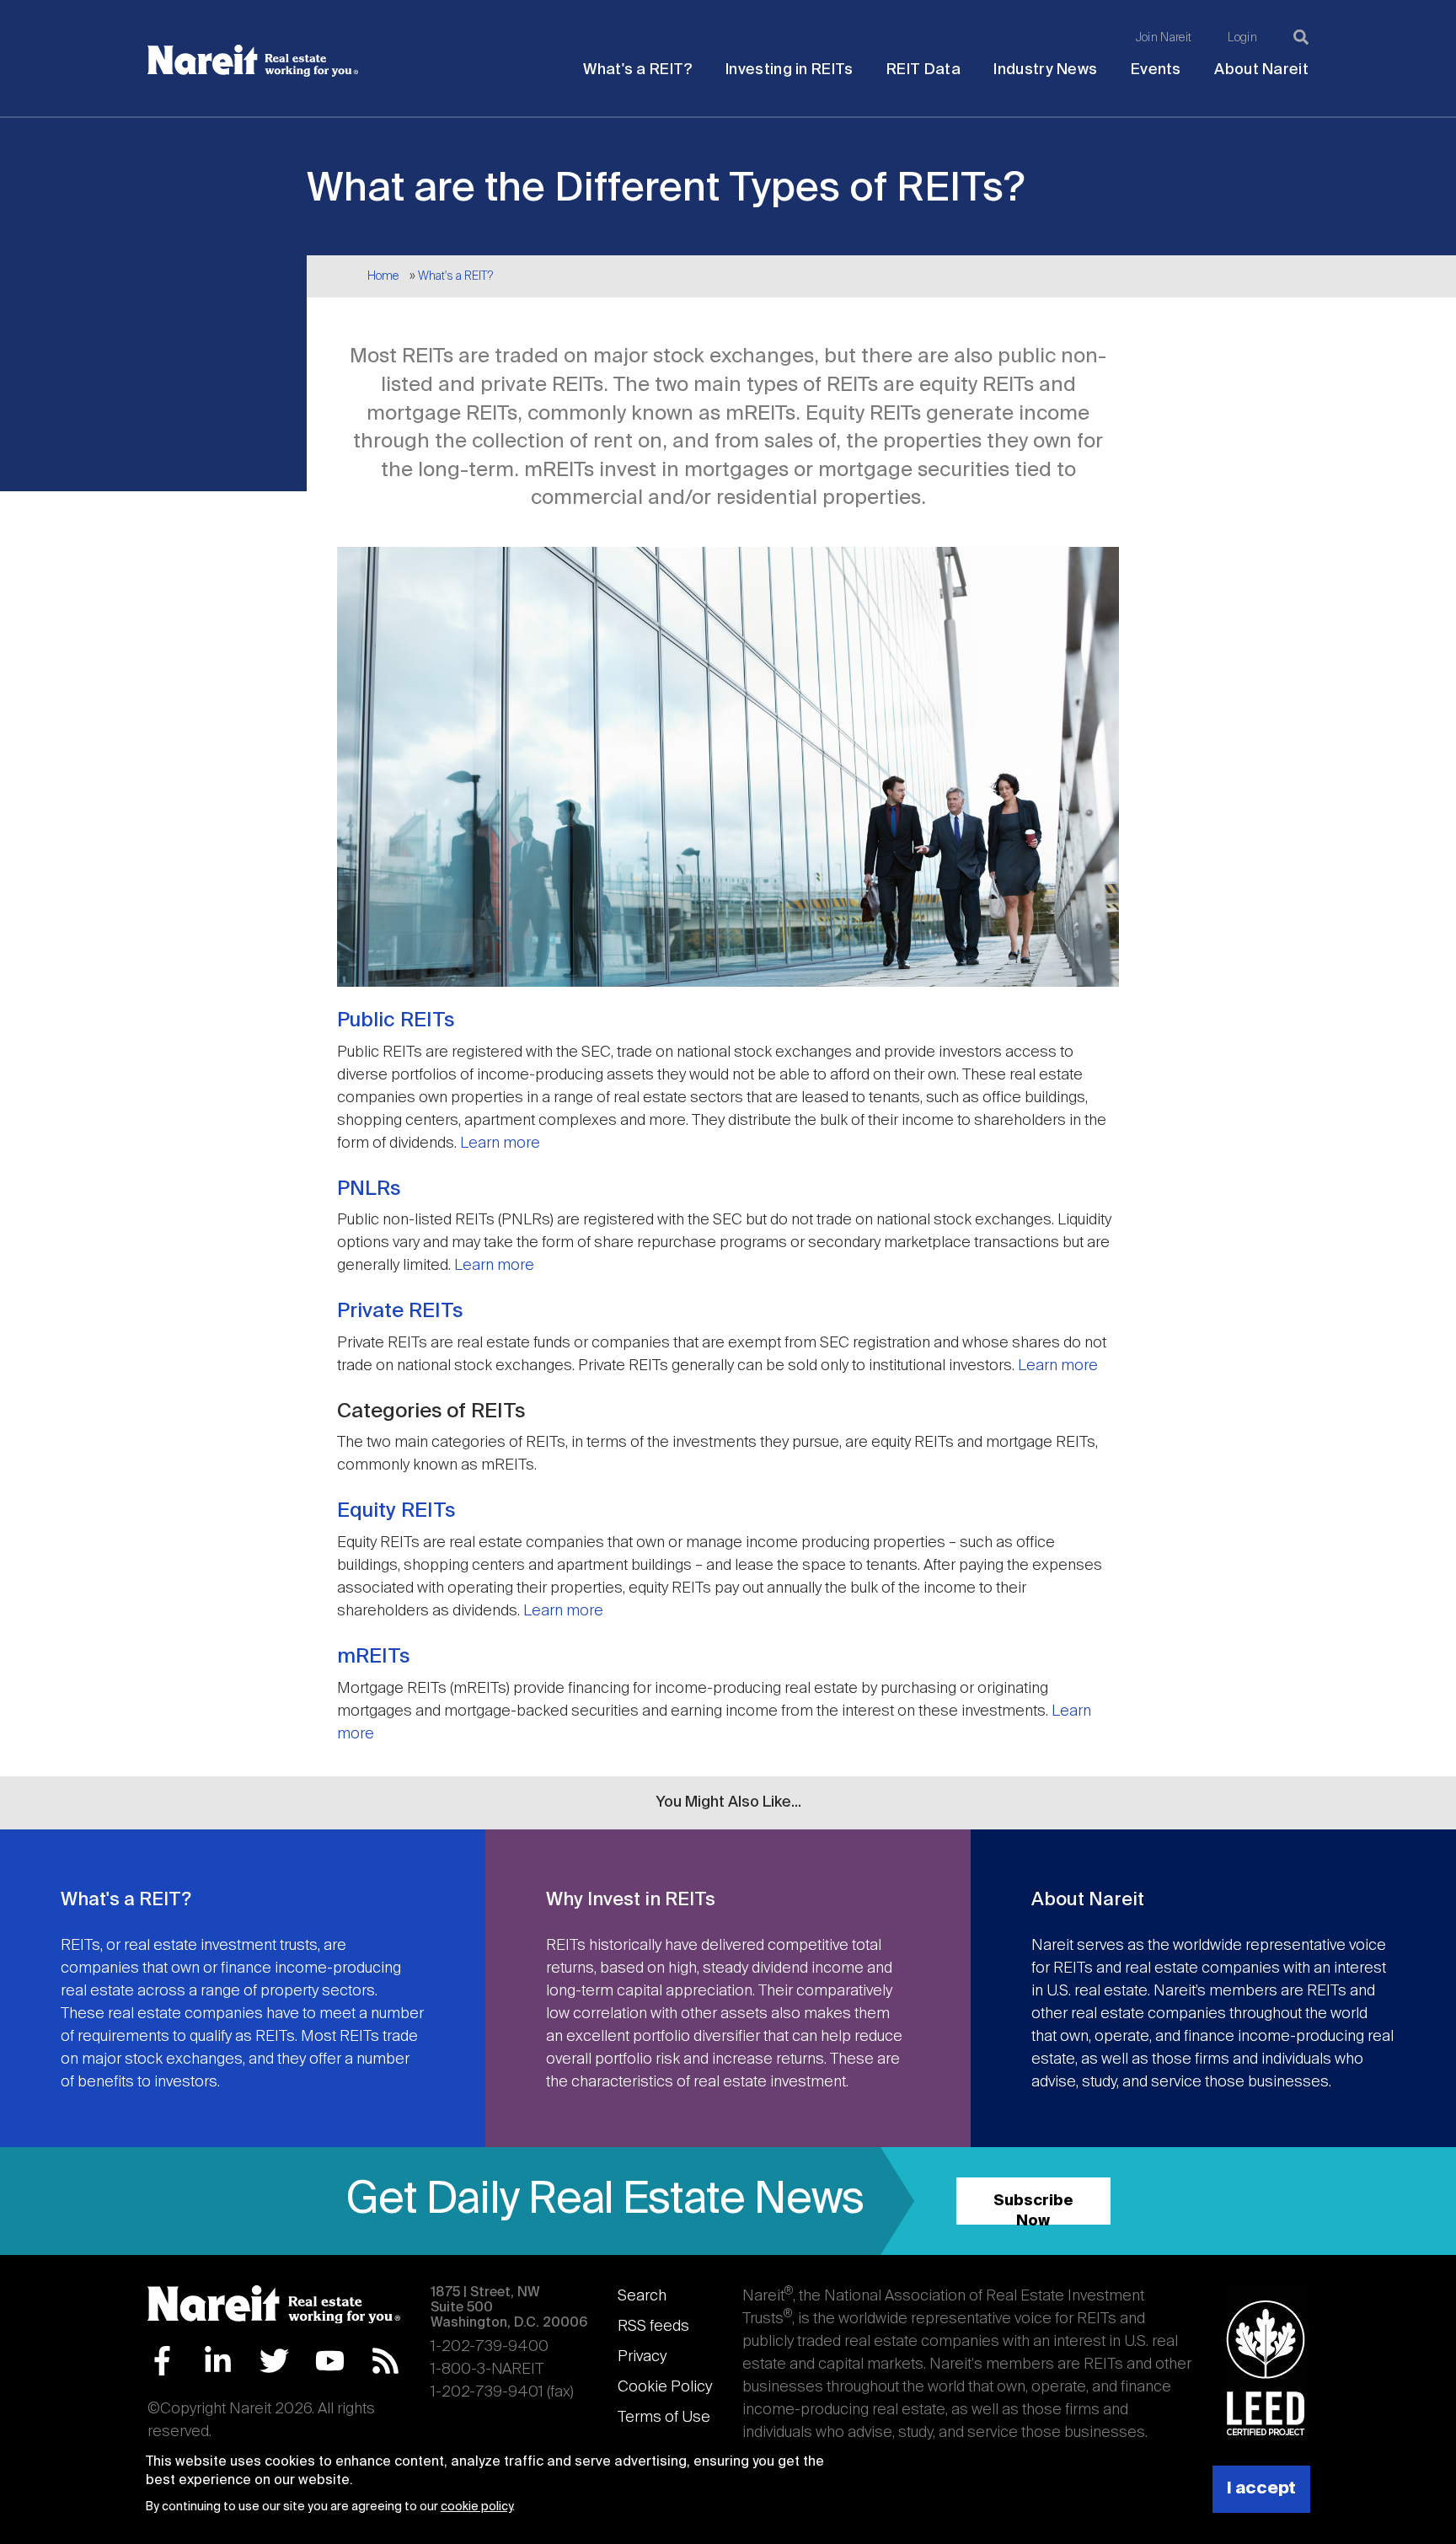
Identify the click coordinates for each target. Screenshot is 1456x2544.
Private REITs (400, 1311)
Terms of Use (664, 2418)
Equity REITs (396, 1511)
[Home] (253, 61)
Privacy (642, 2357)
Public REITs (396, 1020)
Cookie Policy (665, 2387)
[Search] (1301, 37)
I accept (1261, 2489)
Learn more (500, 1143)
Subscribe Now (1033, 2209)
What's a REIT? (637, 70)
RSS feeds (653, 2327)
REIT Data (923, 70)
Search (642, 2296)
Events (1156, 70)
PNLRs (369, 1189)
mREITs (373, 1657)
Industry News (1045, 70)
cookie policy (476, 2507)
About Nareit (1261, 70)
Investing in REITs (789, 70)
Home (383, 276)
